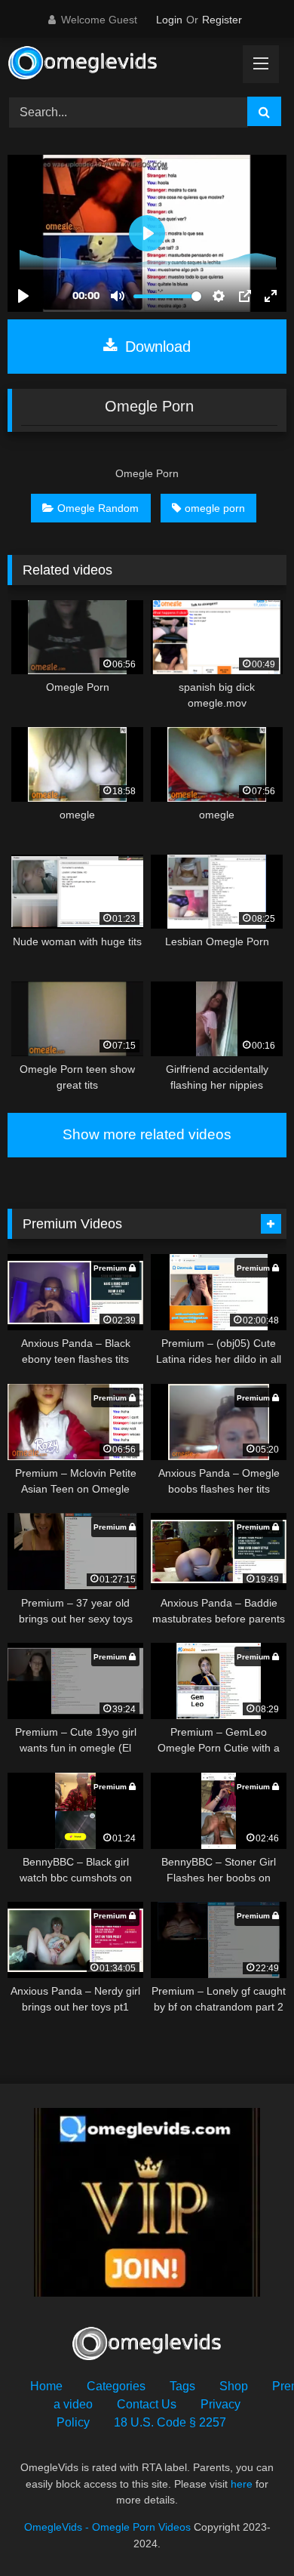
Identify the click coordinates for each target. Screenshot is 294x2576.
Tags (182, 2386)
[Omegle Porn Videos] (121, 65)
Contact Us (147, 2404)
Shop (234, 2386)
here (242, 2484)
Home (46, 2386)
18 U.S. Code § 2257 (170, 2422)
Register (222, 20)
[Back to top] (247, 2531)
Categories (116, 2386)
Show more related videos (147, 1134)
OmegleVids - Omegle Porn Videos (107, 2527)
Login (169, 20)
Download (156, 347)
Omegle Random (98, 508)
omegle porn (215, 508)
